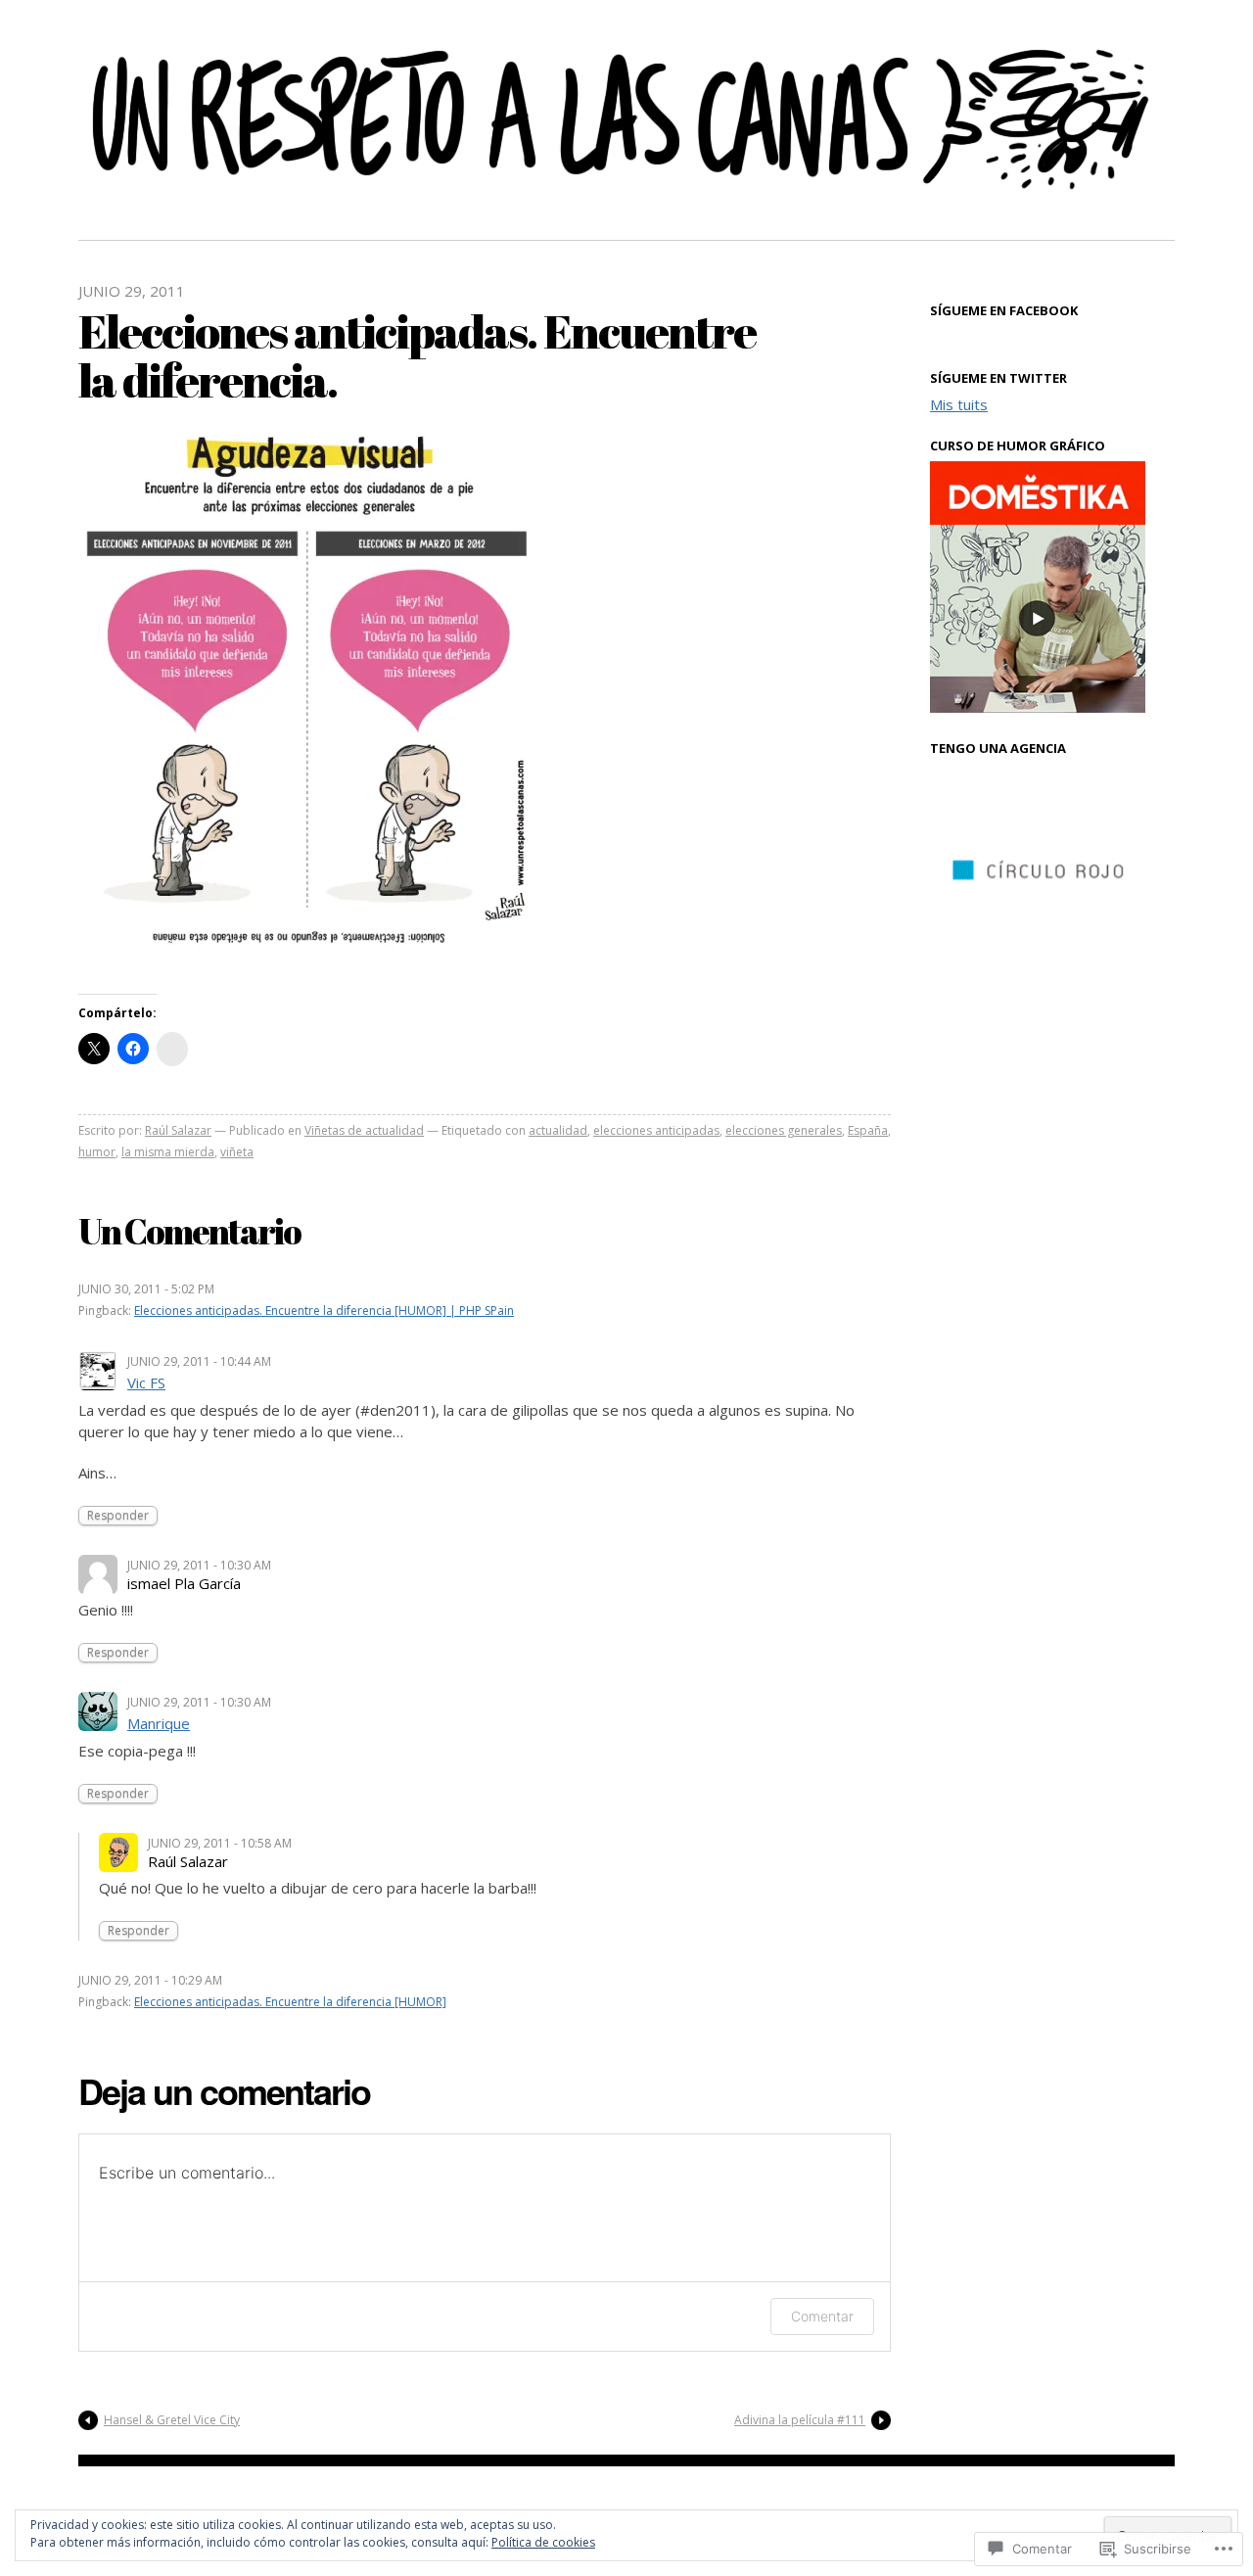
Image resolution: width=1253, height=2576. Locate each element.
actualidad (558, 1130)
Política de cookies (543, 2542)
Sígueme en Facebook (1004, 310)
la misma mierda (168, 1152)
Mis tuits (959, 404)
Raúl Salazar (178, 1130)
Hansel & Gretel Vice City (172, 2420)
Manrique (159, 1723)
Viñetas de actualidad (364, 1130)
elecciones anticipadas (656, 1130)
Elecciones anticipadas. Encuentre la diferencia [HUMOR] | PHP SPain (324, 1311)
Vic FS (146, 1382)
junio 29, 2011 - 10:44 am (199, 1361)
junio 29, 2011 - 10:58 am (220, 1843)
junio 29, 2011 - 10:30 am (199, 1565)
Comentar (822, 2316)
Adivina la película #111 (800, 2420)
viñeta (237, 1152)
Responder (118, 1515)
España (868, 1130)
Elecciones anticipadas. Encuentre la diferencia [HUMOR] (290, 2002)
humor (97, 1152)
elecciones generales (784, 1130)
